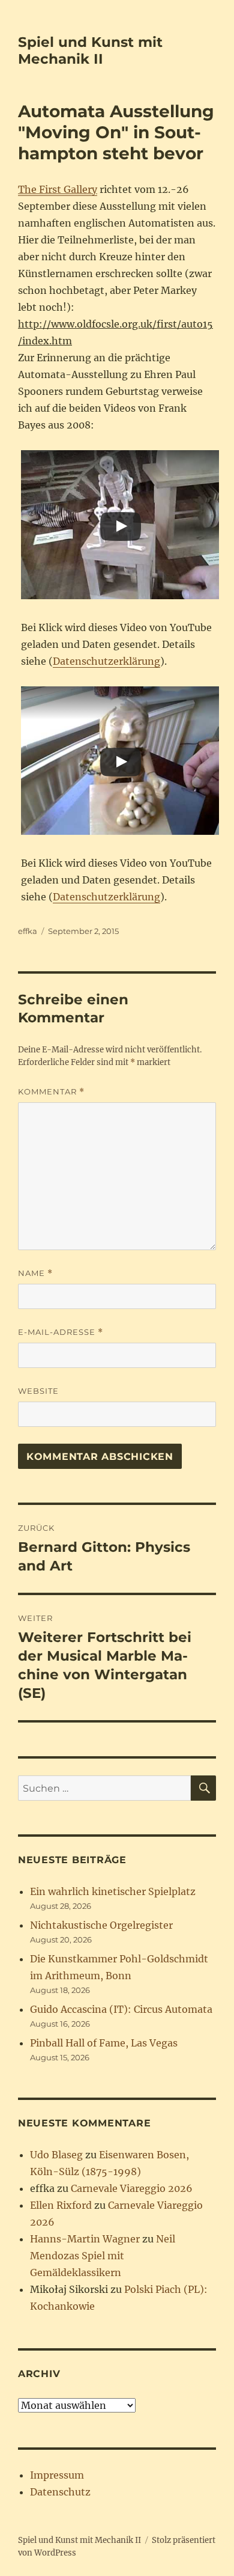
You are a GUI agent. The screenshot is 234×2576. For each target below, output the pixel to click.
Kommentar (51, 1092)
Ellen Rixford (61, 2205)
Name (35, 1273)
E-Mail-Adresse (61, 1332)
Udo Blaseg (56, 2155)
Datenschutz (60, 2492)
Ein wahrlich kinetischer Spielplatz (113, 1891)
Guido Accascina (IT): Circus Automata (121, 2009)
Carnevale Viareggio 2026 (132, 2188)
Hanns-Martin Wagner (85, 2239)
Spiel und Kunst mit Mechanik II (90, 50)
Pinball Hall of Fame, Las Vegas (104, 2043)
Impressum (57, 2475)
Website (38, 1391)
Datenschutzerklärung (106, 661)
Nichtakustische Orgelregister (101, 1925)
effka (28, 931)
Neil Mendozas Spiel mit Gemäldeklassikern (103, 2256)
